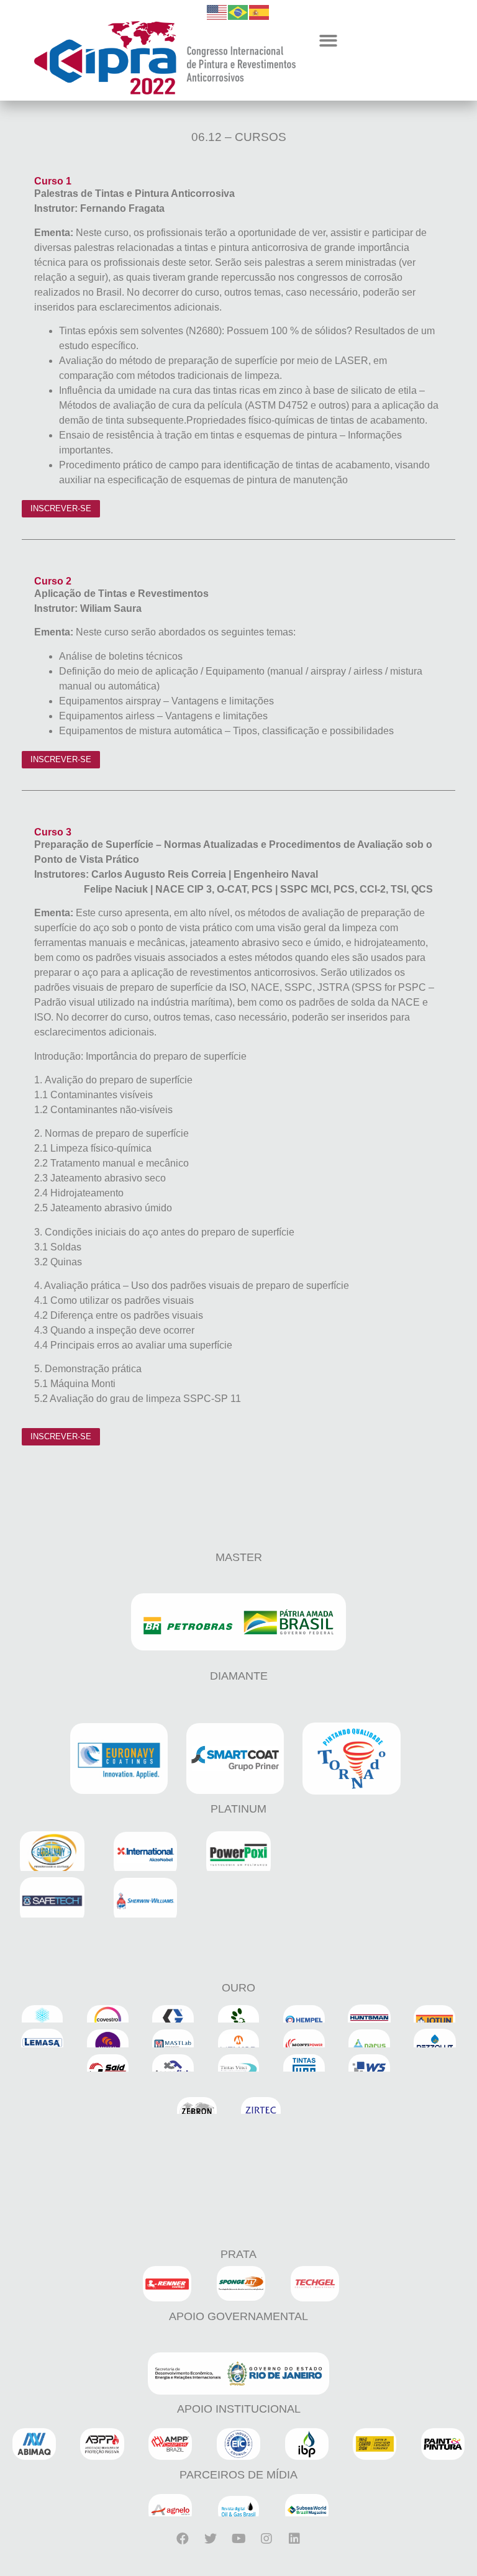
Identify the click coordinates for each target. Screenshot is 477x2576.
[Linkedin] (294, 2539)
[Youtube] (238, 2539)
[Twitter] (211, 2539)
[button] (328, 41)
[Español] (260, 11)
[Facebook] (183, 2539)
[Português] (238, 11)
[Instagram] (266, 2539)
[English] (217, 11)
